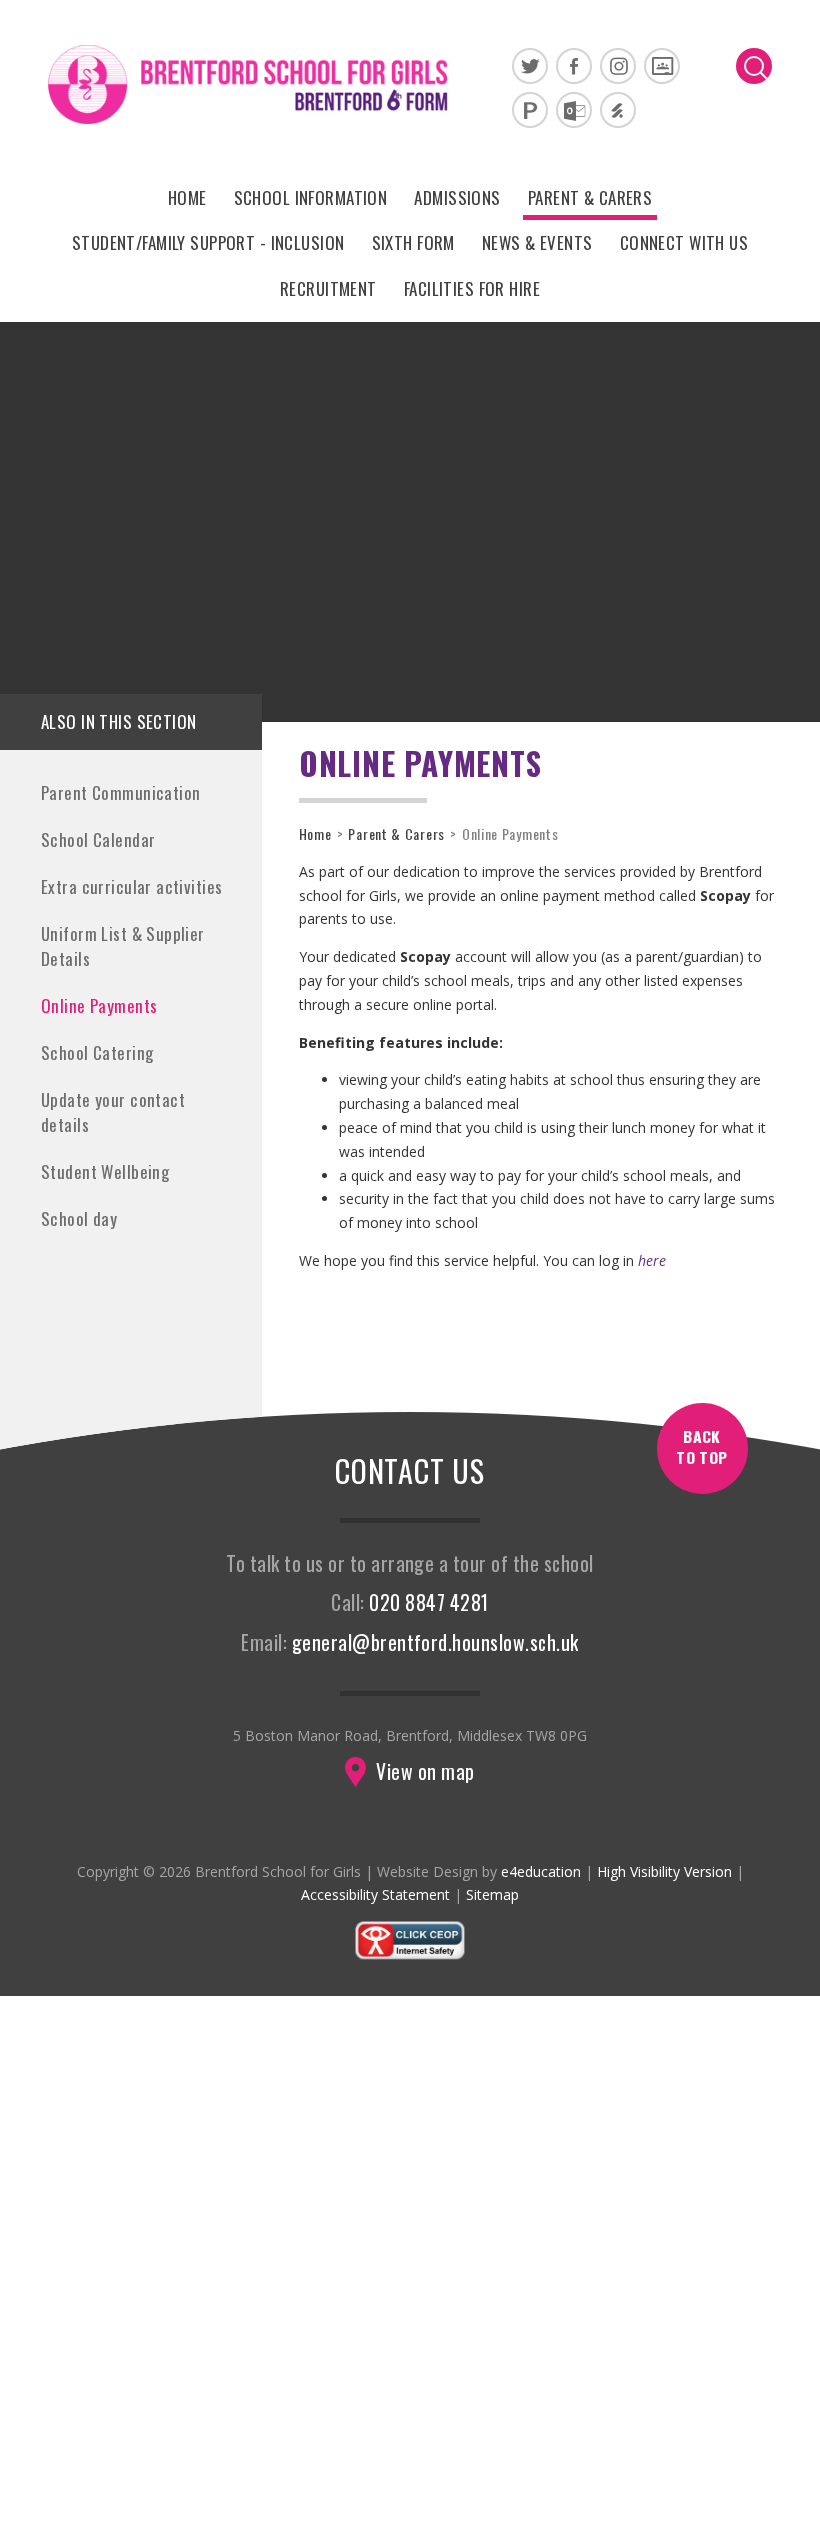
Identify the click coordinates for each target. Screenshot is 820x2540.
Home (315, 833)
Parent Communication (121, 792)
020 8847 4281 (428, 1602)
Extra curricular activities (131, 886)
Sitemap (492, 1894)
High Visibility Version (664, 1871)
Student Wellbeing (105, 1171)
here (652, 1260)
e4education (541, 1871)
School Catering (97, 1052)
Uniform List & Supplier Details (123, 946)
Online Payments (99, 1005)
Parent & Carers (396, 833)
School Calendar (98, 839)
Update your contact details (113, 1112)
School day (79, 1218)
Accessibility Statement (375, 1894)
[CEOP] (410, 1955)
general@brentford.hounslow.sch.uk (435, 1642)
